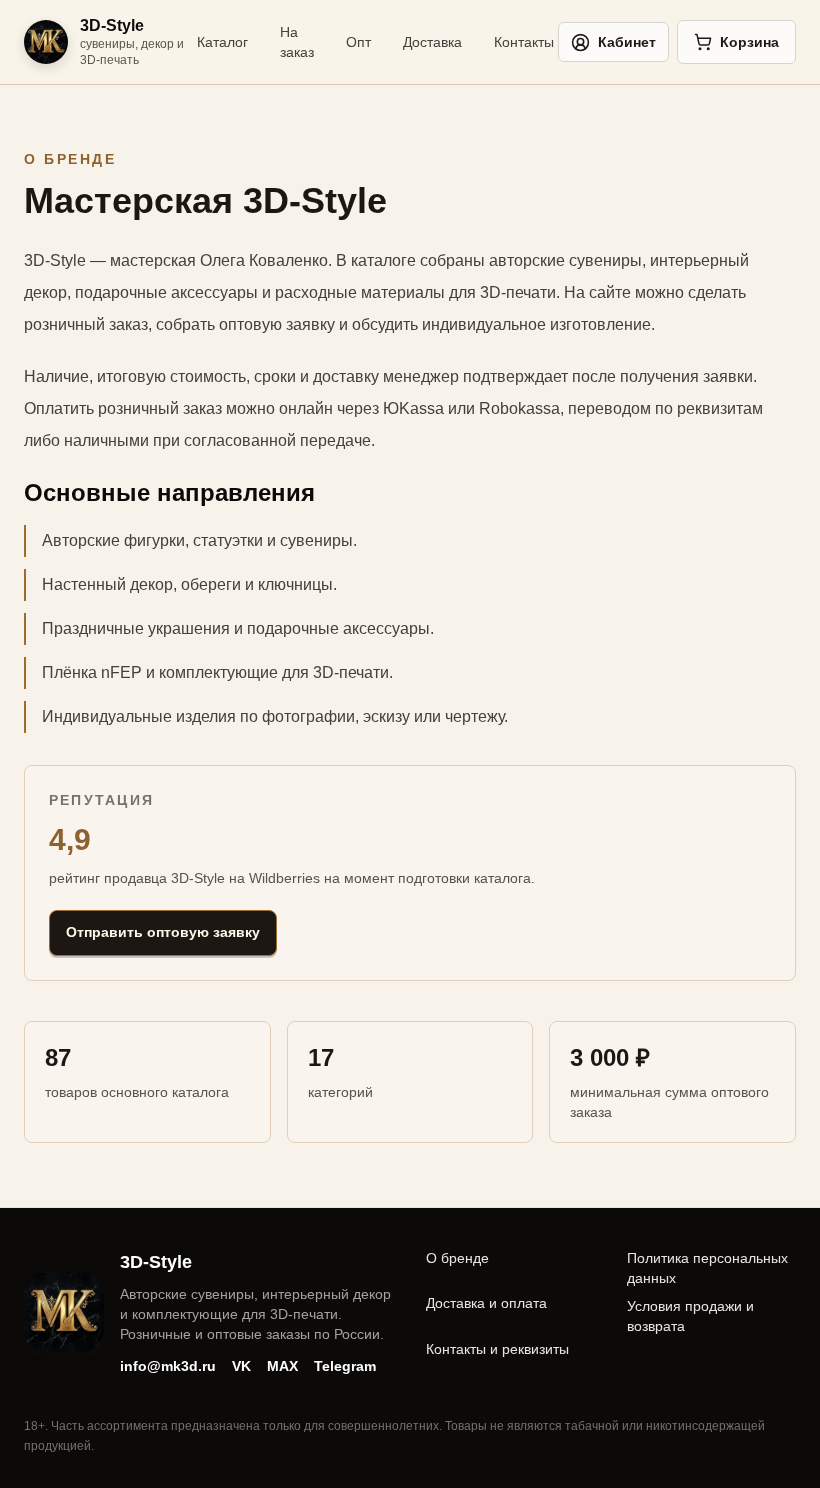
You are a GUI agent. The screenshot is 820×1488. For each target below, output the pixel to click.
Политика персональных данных (707, 1268)
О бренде (457, 1258)
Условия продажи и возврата (690, 1316)
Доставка (432, 42)
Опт (358, 42)
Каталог (222, 42)
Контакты (524, 42)
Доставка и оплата (486, 1303)
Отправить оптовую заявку (163, 932)
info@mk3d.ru (168, 1366)
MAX (282, 1366)
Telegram (345, 1366)
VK (241, 1366)
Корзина (749, 42)
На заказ (297, 42)
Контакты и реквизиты (497, 1349)
